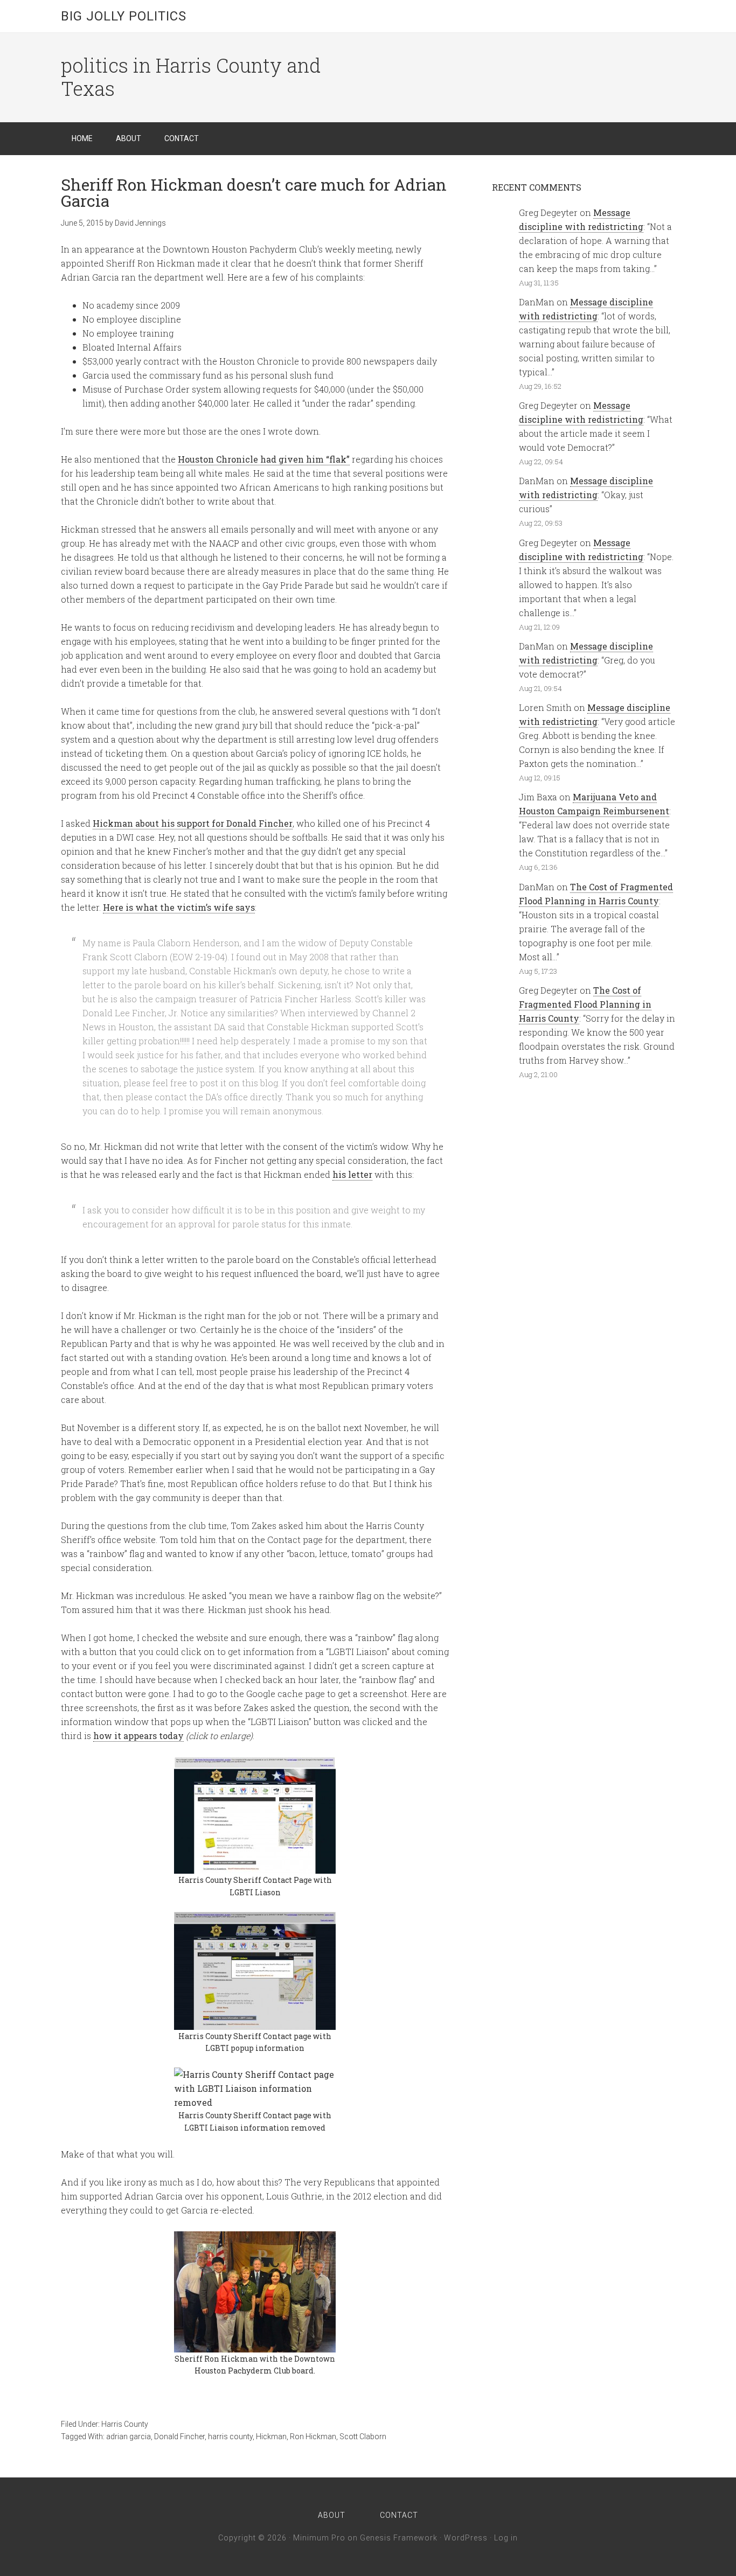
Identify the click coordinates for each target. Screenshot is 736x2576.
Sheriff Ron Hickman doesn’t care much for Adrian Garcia (254, 193)
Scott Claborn (363, 2437)
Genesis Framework (399, 2538)
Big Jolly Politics (124, 16)
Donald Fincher (179, 2437)
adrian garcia (129, 2437)
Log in (506, 2538)
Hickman (271, 2437)
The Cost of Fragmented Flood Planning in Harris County (585, 1004)
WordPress (466, 2538)
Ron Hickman (313, 2437)
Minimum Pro (319, 2538)
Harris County (125, 2424)
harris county (230, 2437)
